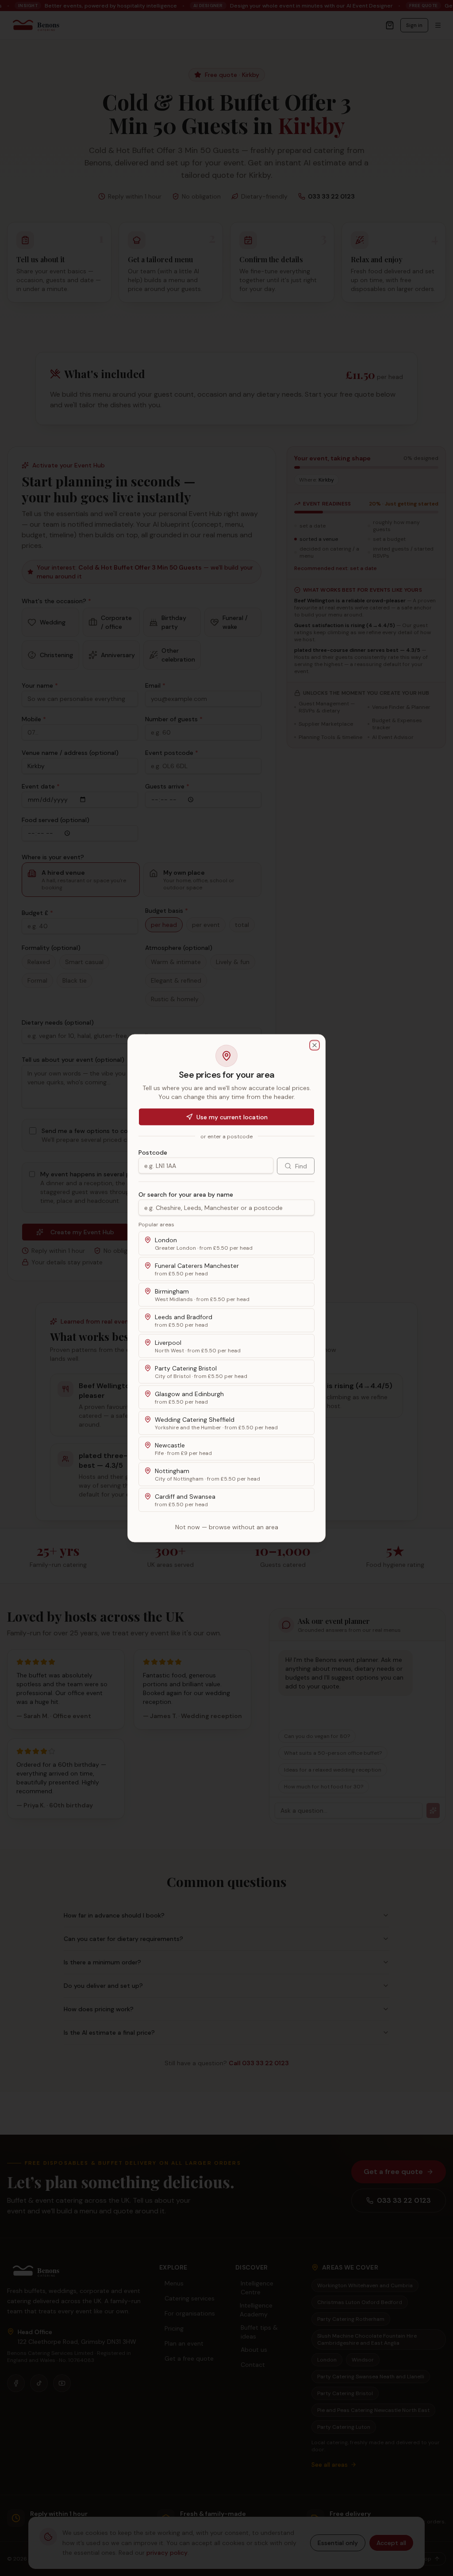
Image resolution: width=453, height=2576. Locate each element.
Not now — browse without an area (227, 1527)
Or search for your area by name (186, 1194)
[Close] (315, 1045)
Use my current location (232, 1117)
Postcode (153, 1152)
